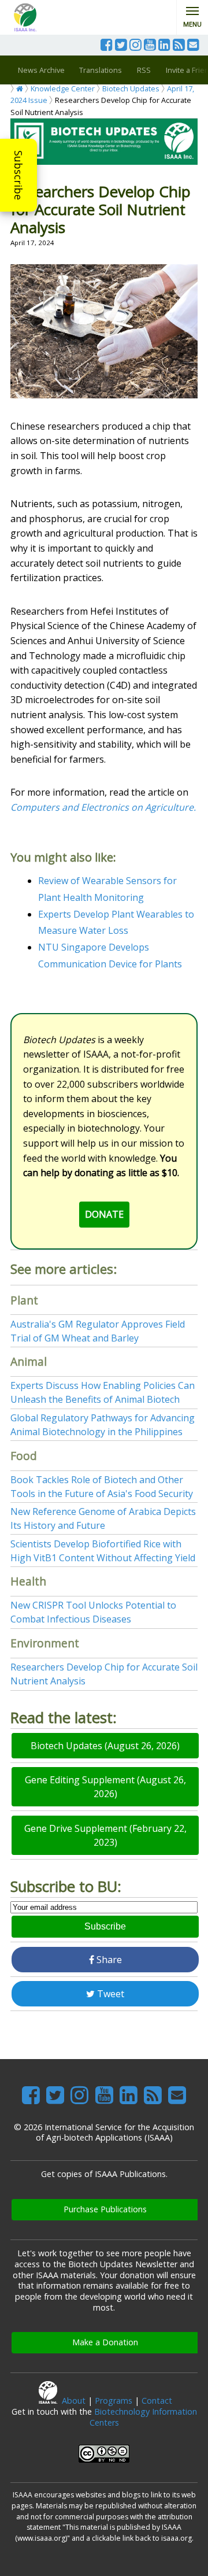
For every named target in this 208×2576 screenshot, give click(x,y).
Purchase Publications (105, 2209)
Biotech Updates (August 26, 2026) (105, 1746)
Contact (157, 2401)
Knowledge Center (63, 88)
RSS (144, 70)
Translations (101, 70)
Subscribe (18, 175)
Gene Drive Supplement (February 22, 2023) (105, 1835)
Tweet (109, 1994)
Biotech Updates (131, 88)
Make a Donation (105, 2342)
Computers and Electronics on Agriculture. (103, 807)
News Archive (41, 70)
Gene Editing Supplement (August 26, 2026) (105, 1787)
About (74, 2401)
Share (108, 1960)
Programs (114, 2401)
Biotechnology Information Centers (143, 2417)
